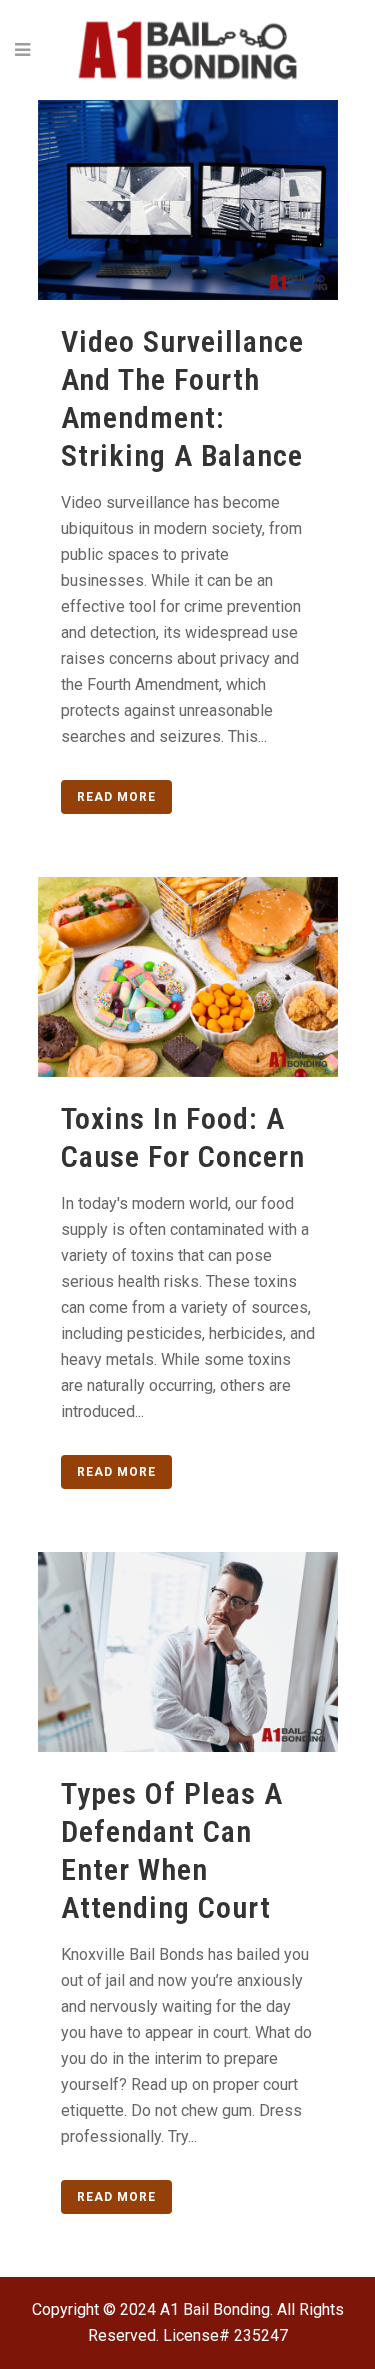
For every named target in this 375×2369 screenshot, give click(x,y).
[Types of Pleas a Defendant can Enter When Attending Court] (188, 1652)
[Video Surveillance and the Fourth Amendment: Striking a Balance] (188, 200)
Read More (116, 797)
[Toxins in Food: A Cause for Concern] (188, 977)
